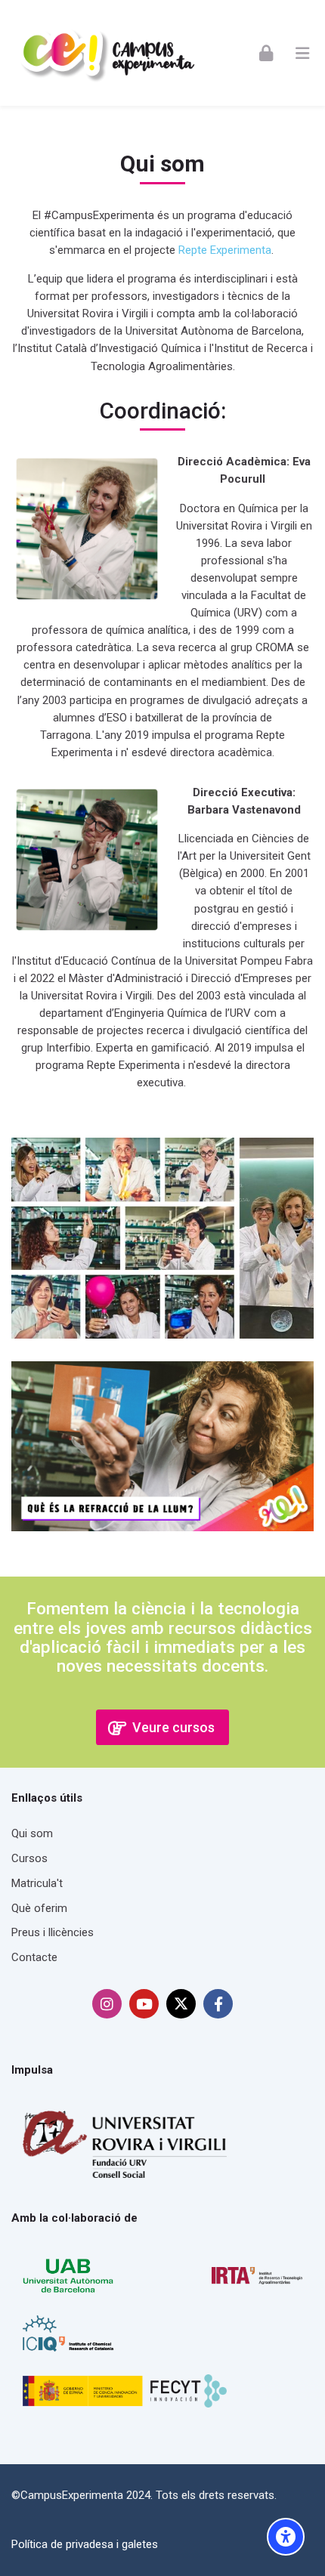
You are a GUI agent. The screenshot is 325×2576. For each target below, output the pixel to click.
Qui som (32, 1833)
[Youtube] (144, 2004)
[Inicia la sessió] (266, 53)
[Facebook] (218, 2004)
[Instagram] (107, 2004)
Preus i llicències (53, 1932)
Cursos (29, 1858)
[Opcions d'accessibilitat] (286, 2537)
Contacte (34, 1957)
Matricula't (37, 1883)
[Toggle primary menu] (302, 53)
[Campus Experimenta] (107, 53)
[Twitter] (181, 2004)
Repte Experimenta (225, 250)
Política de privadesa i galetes (85, 2544)
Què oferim (39, 1908)
